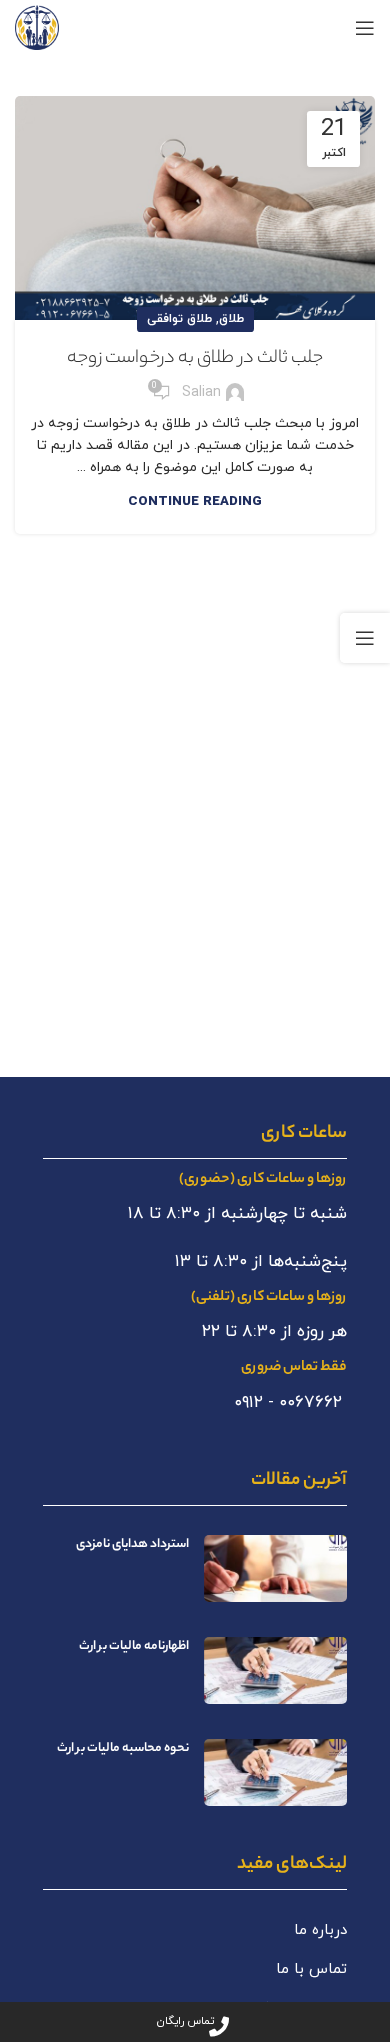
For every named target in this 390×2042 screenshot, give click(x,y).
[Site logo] (37, 26)
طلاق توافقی (179, 319)
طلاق (231, 319)
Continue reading (195, 502)
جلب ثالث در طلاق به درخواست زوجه (195, 359)
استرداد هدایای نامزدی (132, 1544)
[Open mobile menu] (365, 28)
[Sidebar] (365, 638)
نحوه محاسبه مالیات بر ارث (123, 1748)
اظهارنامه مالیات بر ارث (134, 1646)
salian (201, 392)
